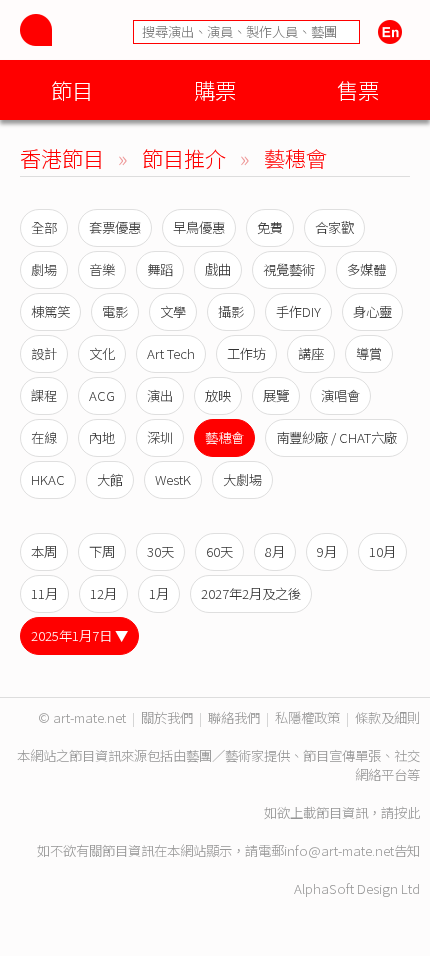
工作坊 (246, 353)
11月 (44, 593)
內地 (102, 437)
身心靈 (372, 311)
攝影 (231, 311)
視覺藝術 (289, 269)
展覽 (276, 395)
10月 (382, 551)
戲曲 (218, 269)
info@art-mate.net (339, 850)
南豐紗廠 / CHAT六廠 (336, 437)
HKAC (48, 479)
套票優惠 (115, 227)
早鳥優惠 (199, 227)
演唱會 (340, 395)
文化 (102, 353)
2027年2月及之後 (251, 593)
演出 (160, 395)
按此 (407, 812)
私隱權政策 (307, 717)
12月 (103, 593)
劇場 (44, 269)
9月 (327, 551)
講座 (311, 353)
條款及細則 (387, 717)
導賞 (369, 353)
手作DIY (298, 311)
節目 (72, 89)
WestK (173, 479)
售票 (358, 89)
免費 (270, 227)
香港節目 (62, 157)
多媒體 (366, 269)
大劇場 (242, 479)
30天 (160, 551)
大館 (110, 479)
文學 (173, 311)
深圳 (160, 437)
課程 (44, 395)
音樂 (102, 269)
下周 (102, 551)
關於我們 (167, 717)
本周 (44, 551)
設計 (44, 353)
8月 (275, 551)
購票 (215, 89)
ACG (102, 395)
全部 (44, 227)
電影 (115, 311)
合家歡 (334, 227)
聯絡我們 (234, 717)
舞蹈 (160, 269)
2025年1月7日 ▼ (79, 635)
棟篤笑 (50, 311)
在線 (44, 437)
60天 (219, 551)
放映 (218, 395)
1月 (159, 593)
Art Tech (171, 353)
